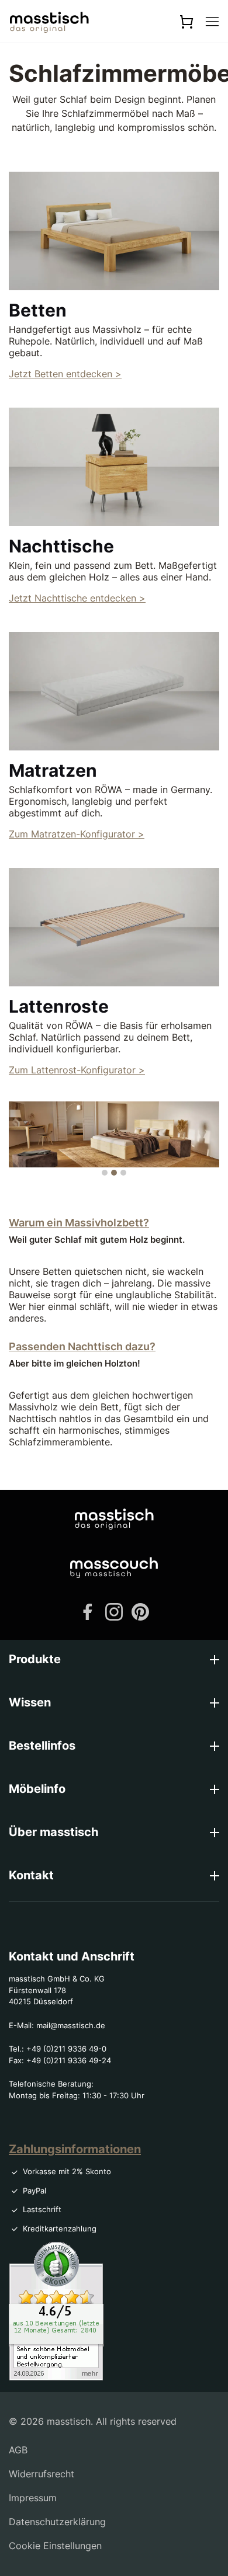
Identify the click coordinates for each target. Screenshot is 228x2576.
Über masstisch (53, 1832)
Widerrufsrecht (42, 2474)
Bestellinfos (42, 1746)
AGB (18, 2450)
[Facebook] (88, 1611)
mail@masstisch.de (71, 2025)
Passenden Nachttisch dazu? (82, 1346)
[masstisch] (114, 1518)
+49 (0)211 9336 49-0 (66, 2049)
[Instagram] (114, 1611)
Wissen (30, 1702)
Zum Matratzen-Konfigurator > (77, 834)
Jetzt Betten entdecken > (65, 374)
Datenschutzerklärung (57, 2522)
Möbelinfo (37, 1789)
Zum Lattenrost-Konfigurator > (77, 1070)
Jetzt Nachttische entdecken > (77, 598)
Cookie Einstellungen (55, 2546)
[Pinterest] (140, 1611)
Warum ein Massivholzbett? (79, 1223)
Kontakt (31, 1875)
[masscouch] (114, 1567)
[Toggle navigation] (212, 22)
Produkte (35, 1659)
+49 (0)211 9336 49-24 (69, 2060)
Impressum (33, 2498)
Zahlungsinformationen (75, 2149)
